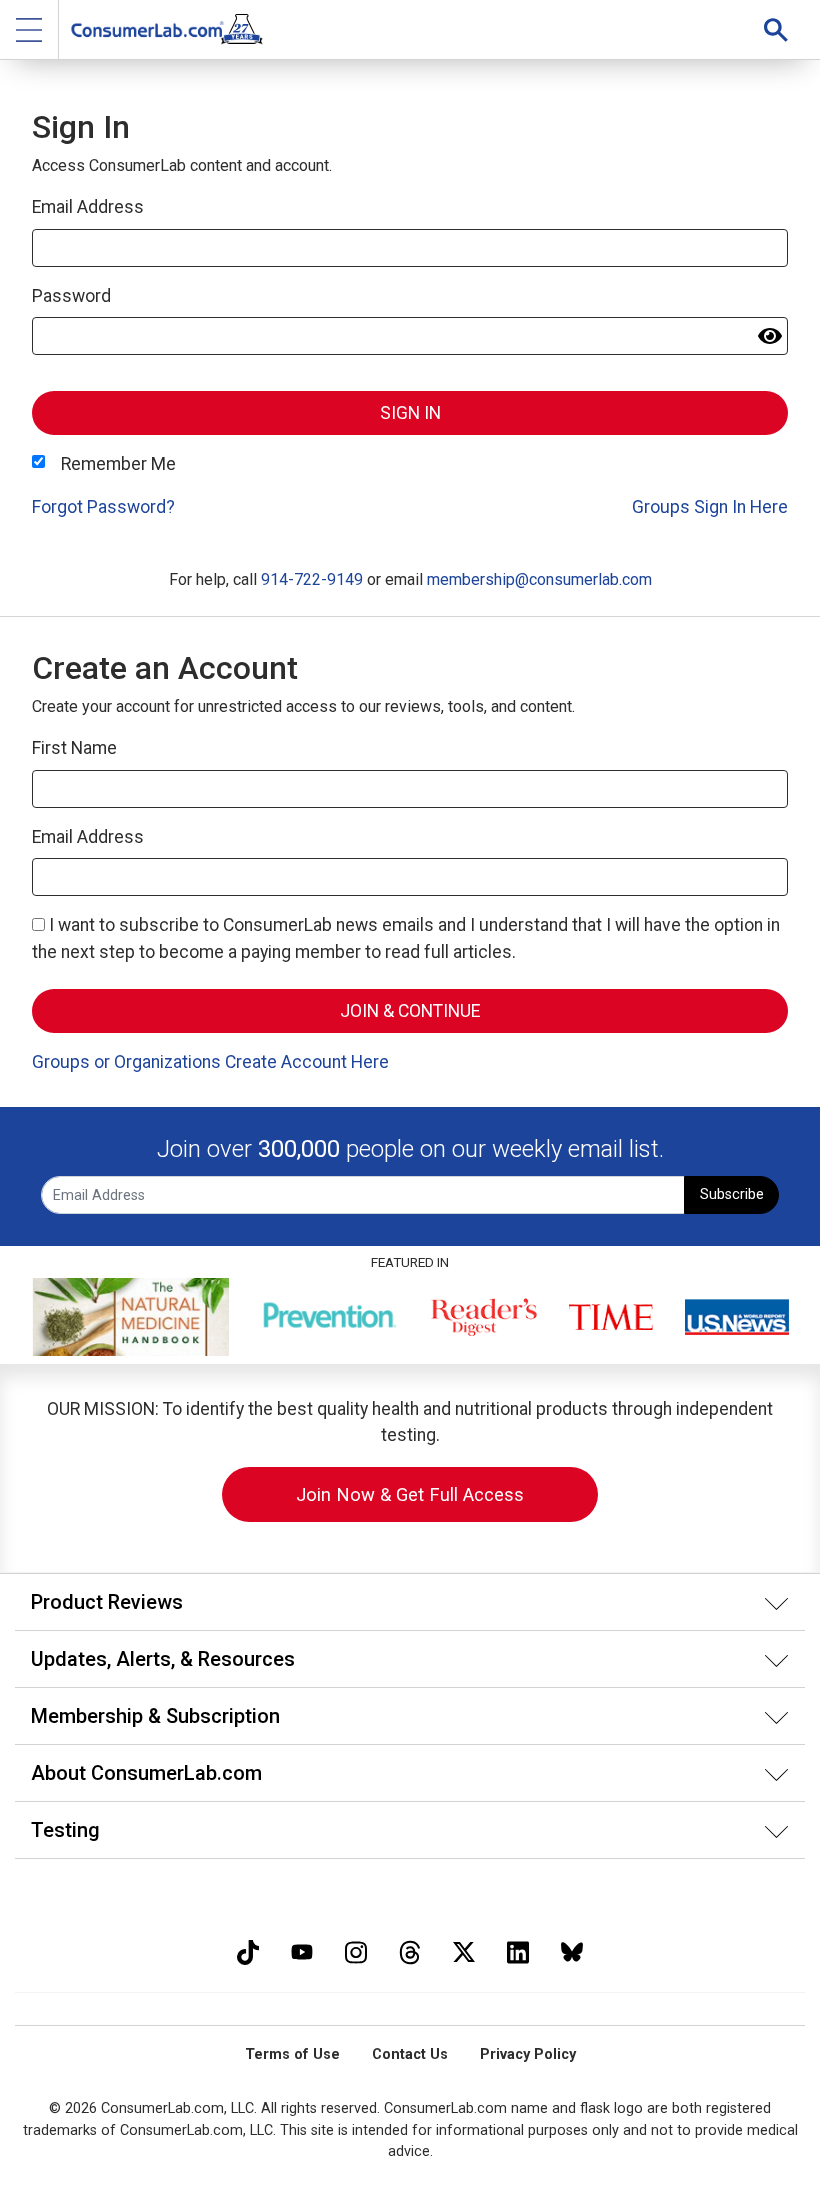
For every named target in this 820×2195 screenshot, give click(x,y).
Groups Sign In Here (710, 507)
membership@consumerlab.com (539, 579)
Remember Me (118, 464)
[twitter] (464, 1949)
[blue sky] (572, 1949)
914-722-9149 (312, 579)
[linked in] (518, 1949)
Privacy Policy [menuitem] (528, 2054)
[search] (776, 29)
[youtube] (302, 1949)
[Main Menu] (29, 29)
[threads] (410, 1949)
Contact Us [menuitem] (410, 2054)
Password (71, 296)
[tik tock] (248, 1949)
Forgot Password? (103, 507)
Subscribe (732, 1194)
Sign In (410, 413)
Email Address (88, 207)
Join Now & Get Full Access (410, 1494)
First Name (74, 748)
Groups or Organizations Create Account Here (210, 1062)
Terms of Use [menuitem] (292, 2054)
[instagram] (356, 1949)
